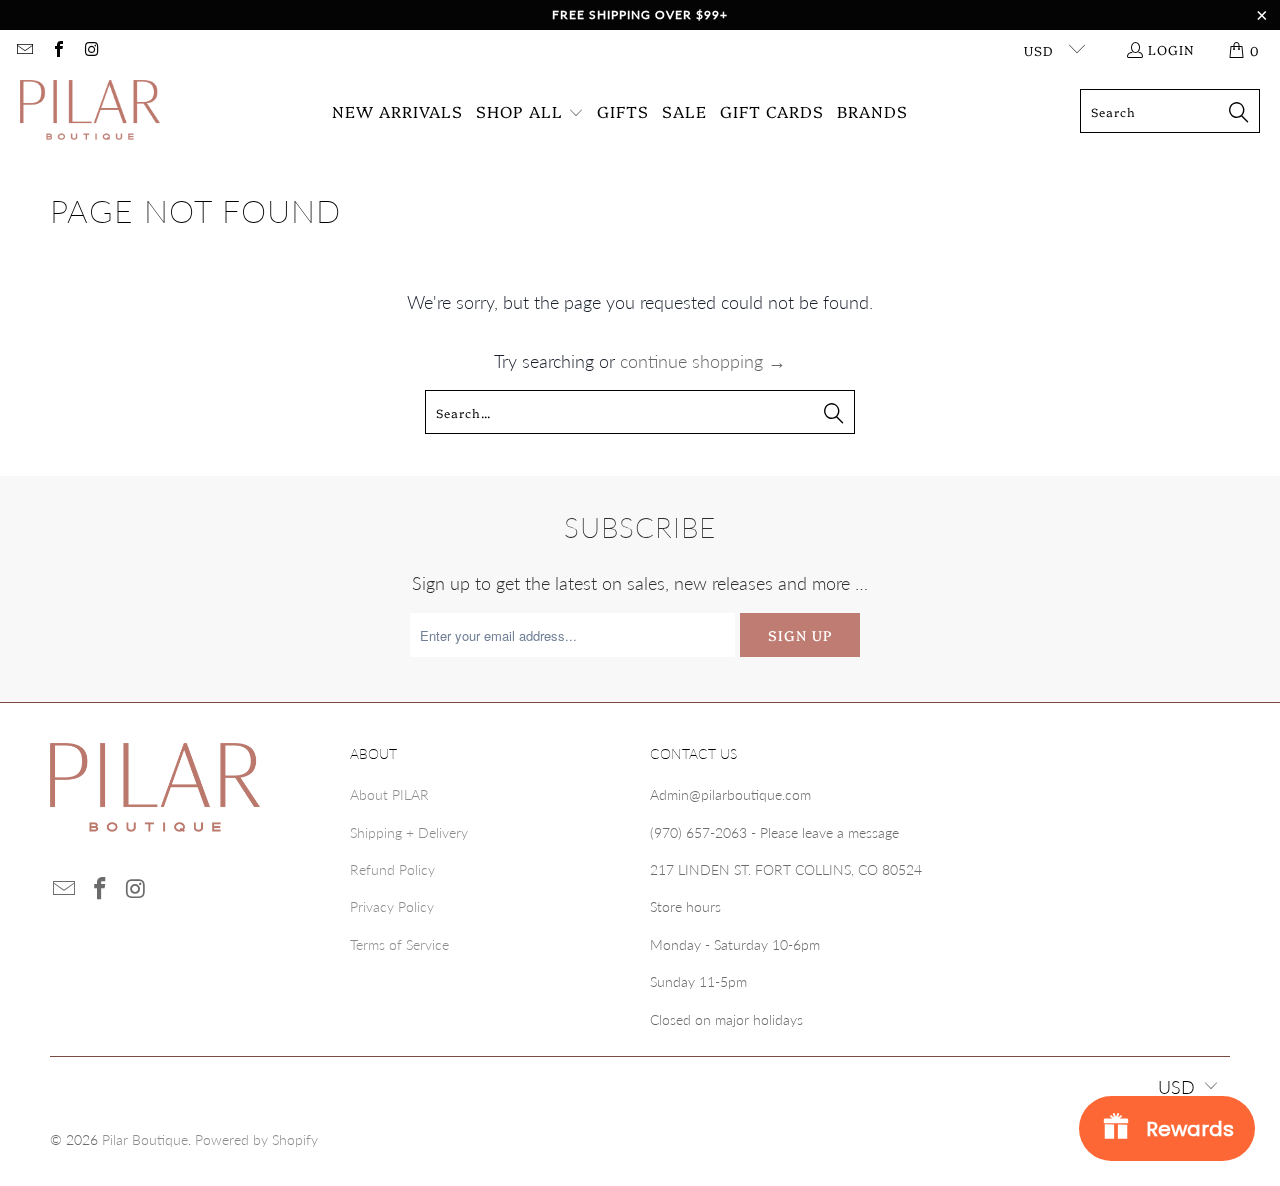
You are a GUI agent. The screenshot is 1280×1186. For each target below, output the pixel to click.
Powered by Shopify (256, 1139)
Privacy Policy (392, 906)
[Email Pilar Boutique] (24, 50)
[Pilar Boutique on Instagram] (91, 50)
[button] (530, 111)
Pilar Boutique (145, 1139)
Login (1171, 49)
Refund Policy (392, 869)
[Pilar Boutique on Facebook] (57, 50)
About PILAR (389, 794)
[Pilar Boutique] (90, 111)
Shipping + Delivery (409, 832)
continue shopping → (703, 361)
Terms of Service (399, 944)
